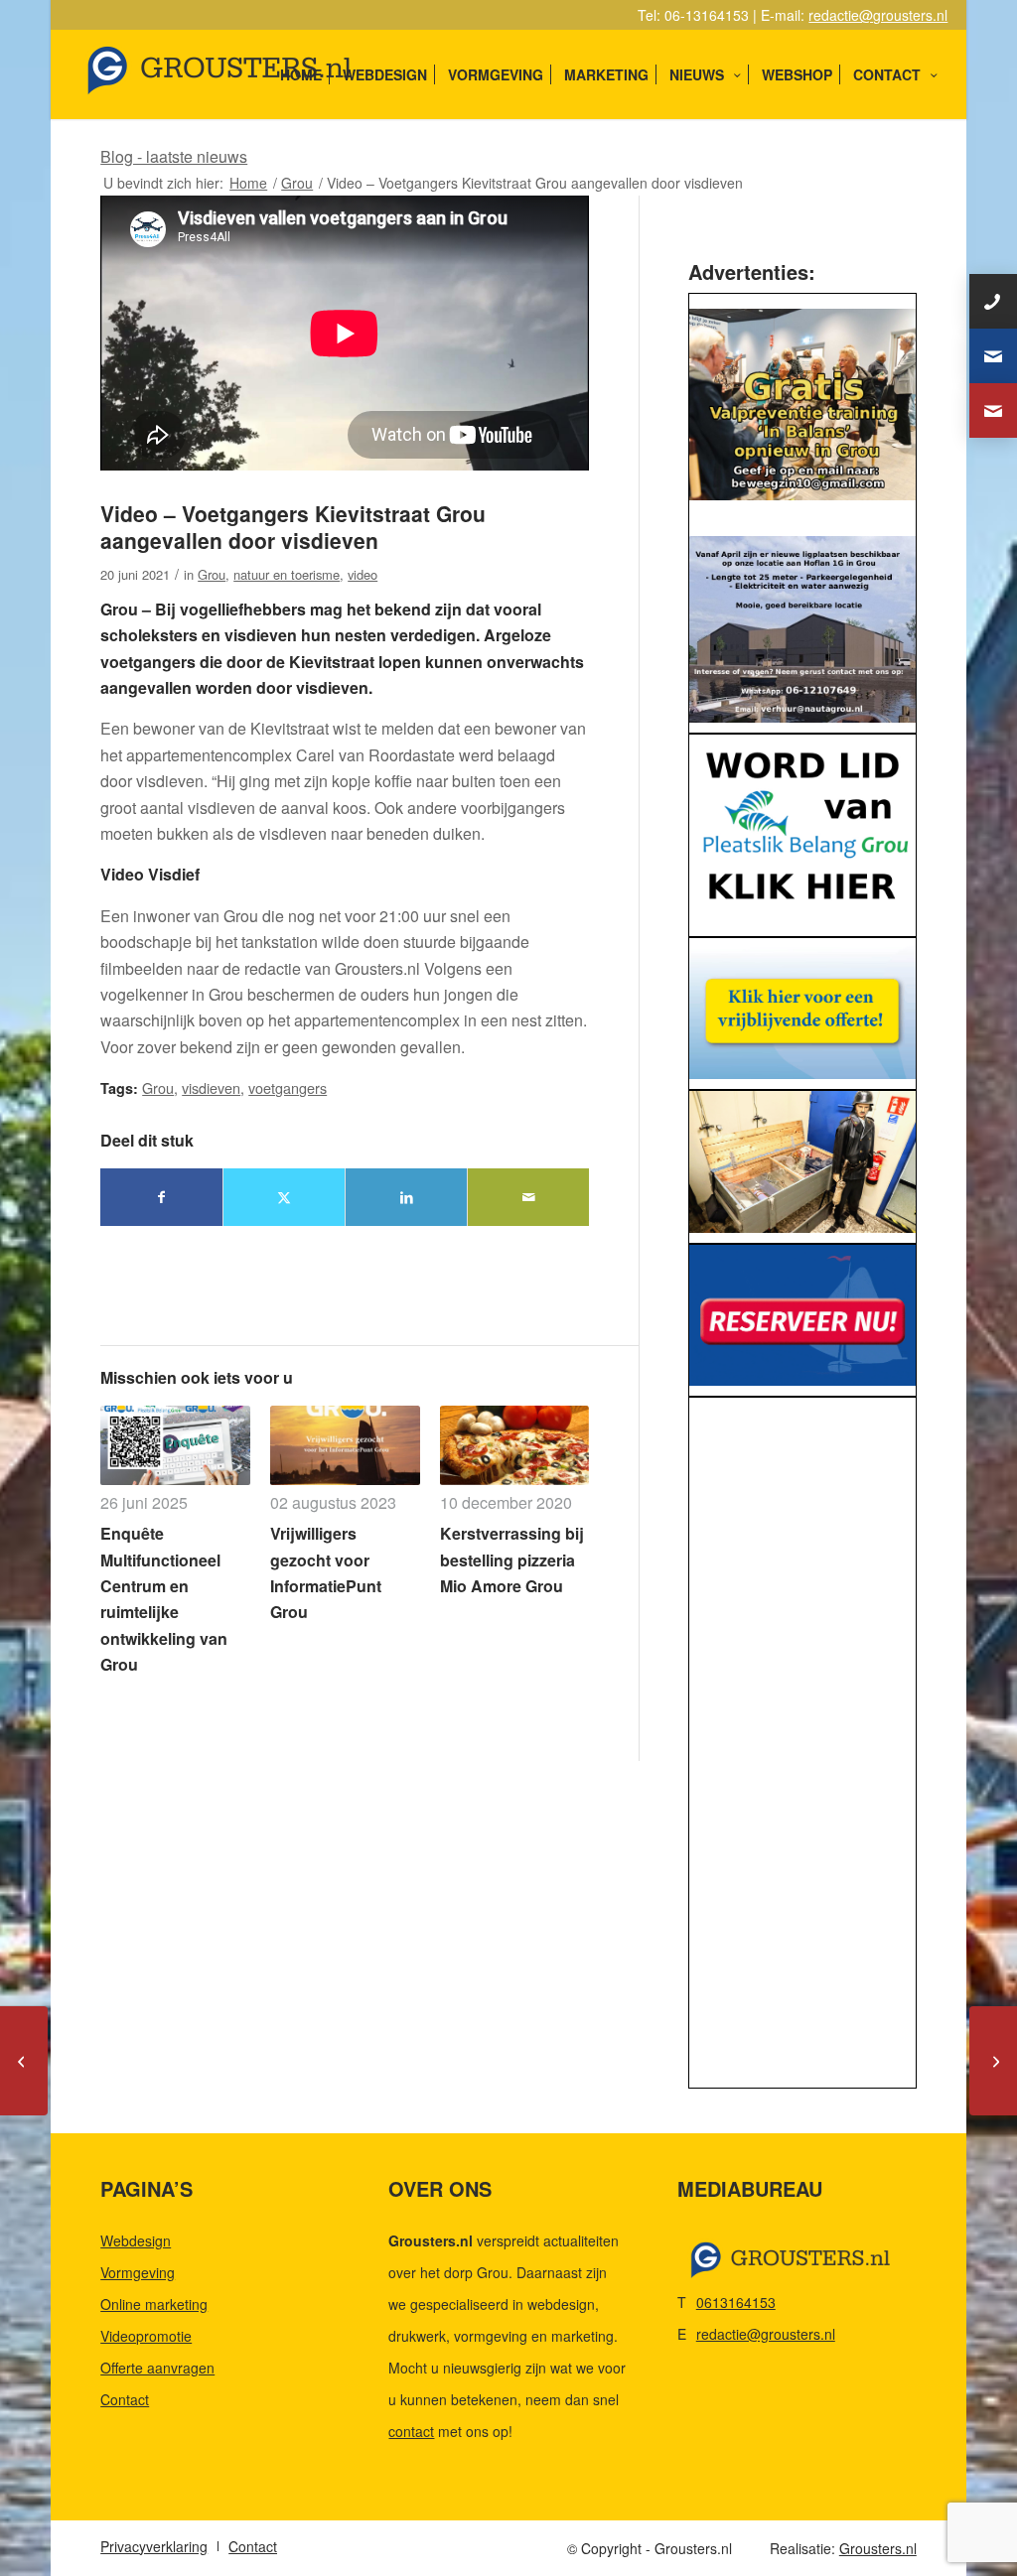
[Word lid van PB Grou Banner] (802, 830)
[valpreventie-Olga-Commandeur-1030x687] (802, 405)
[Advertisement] (802, 1748)
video (363, 574)
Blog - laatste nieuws (174, 156)
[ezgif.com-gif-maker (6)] (802, 1315)
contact (411, 2431)
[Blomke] (802, 1009)
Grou (212, 574)
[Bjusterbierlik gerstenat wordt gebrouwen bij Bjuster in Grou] (993, 2061)
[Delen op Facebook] (161, 1197)
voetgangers (288, 1087)
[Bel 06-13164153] (993, 301)
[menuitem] (301, 74)
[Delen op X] (284, 1197)
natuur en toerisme (287, 574)
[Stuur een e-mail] (993, 356)
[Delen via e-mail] (528, 1197)
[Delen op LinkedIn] (406, 1197)
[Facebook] (993, 410)
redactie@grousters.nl (878, 15)
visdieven (211, 1087)
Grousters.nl (878, 2548)
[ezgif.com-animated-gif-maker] (802, 1161)
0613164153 (736, 2302)
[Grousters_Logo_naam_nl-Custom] (257, 74)
